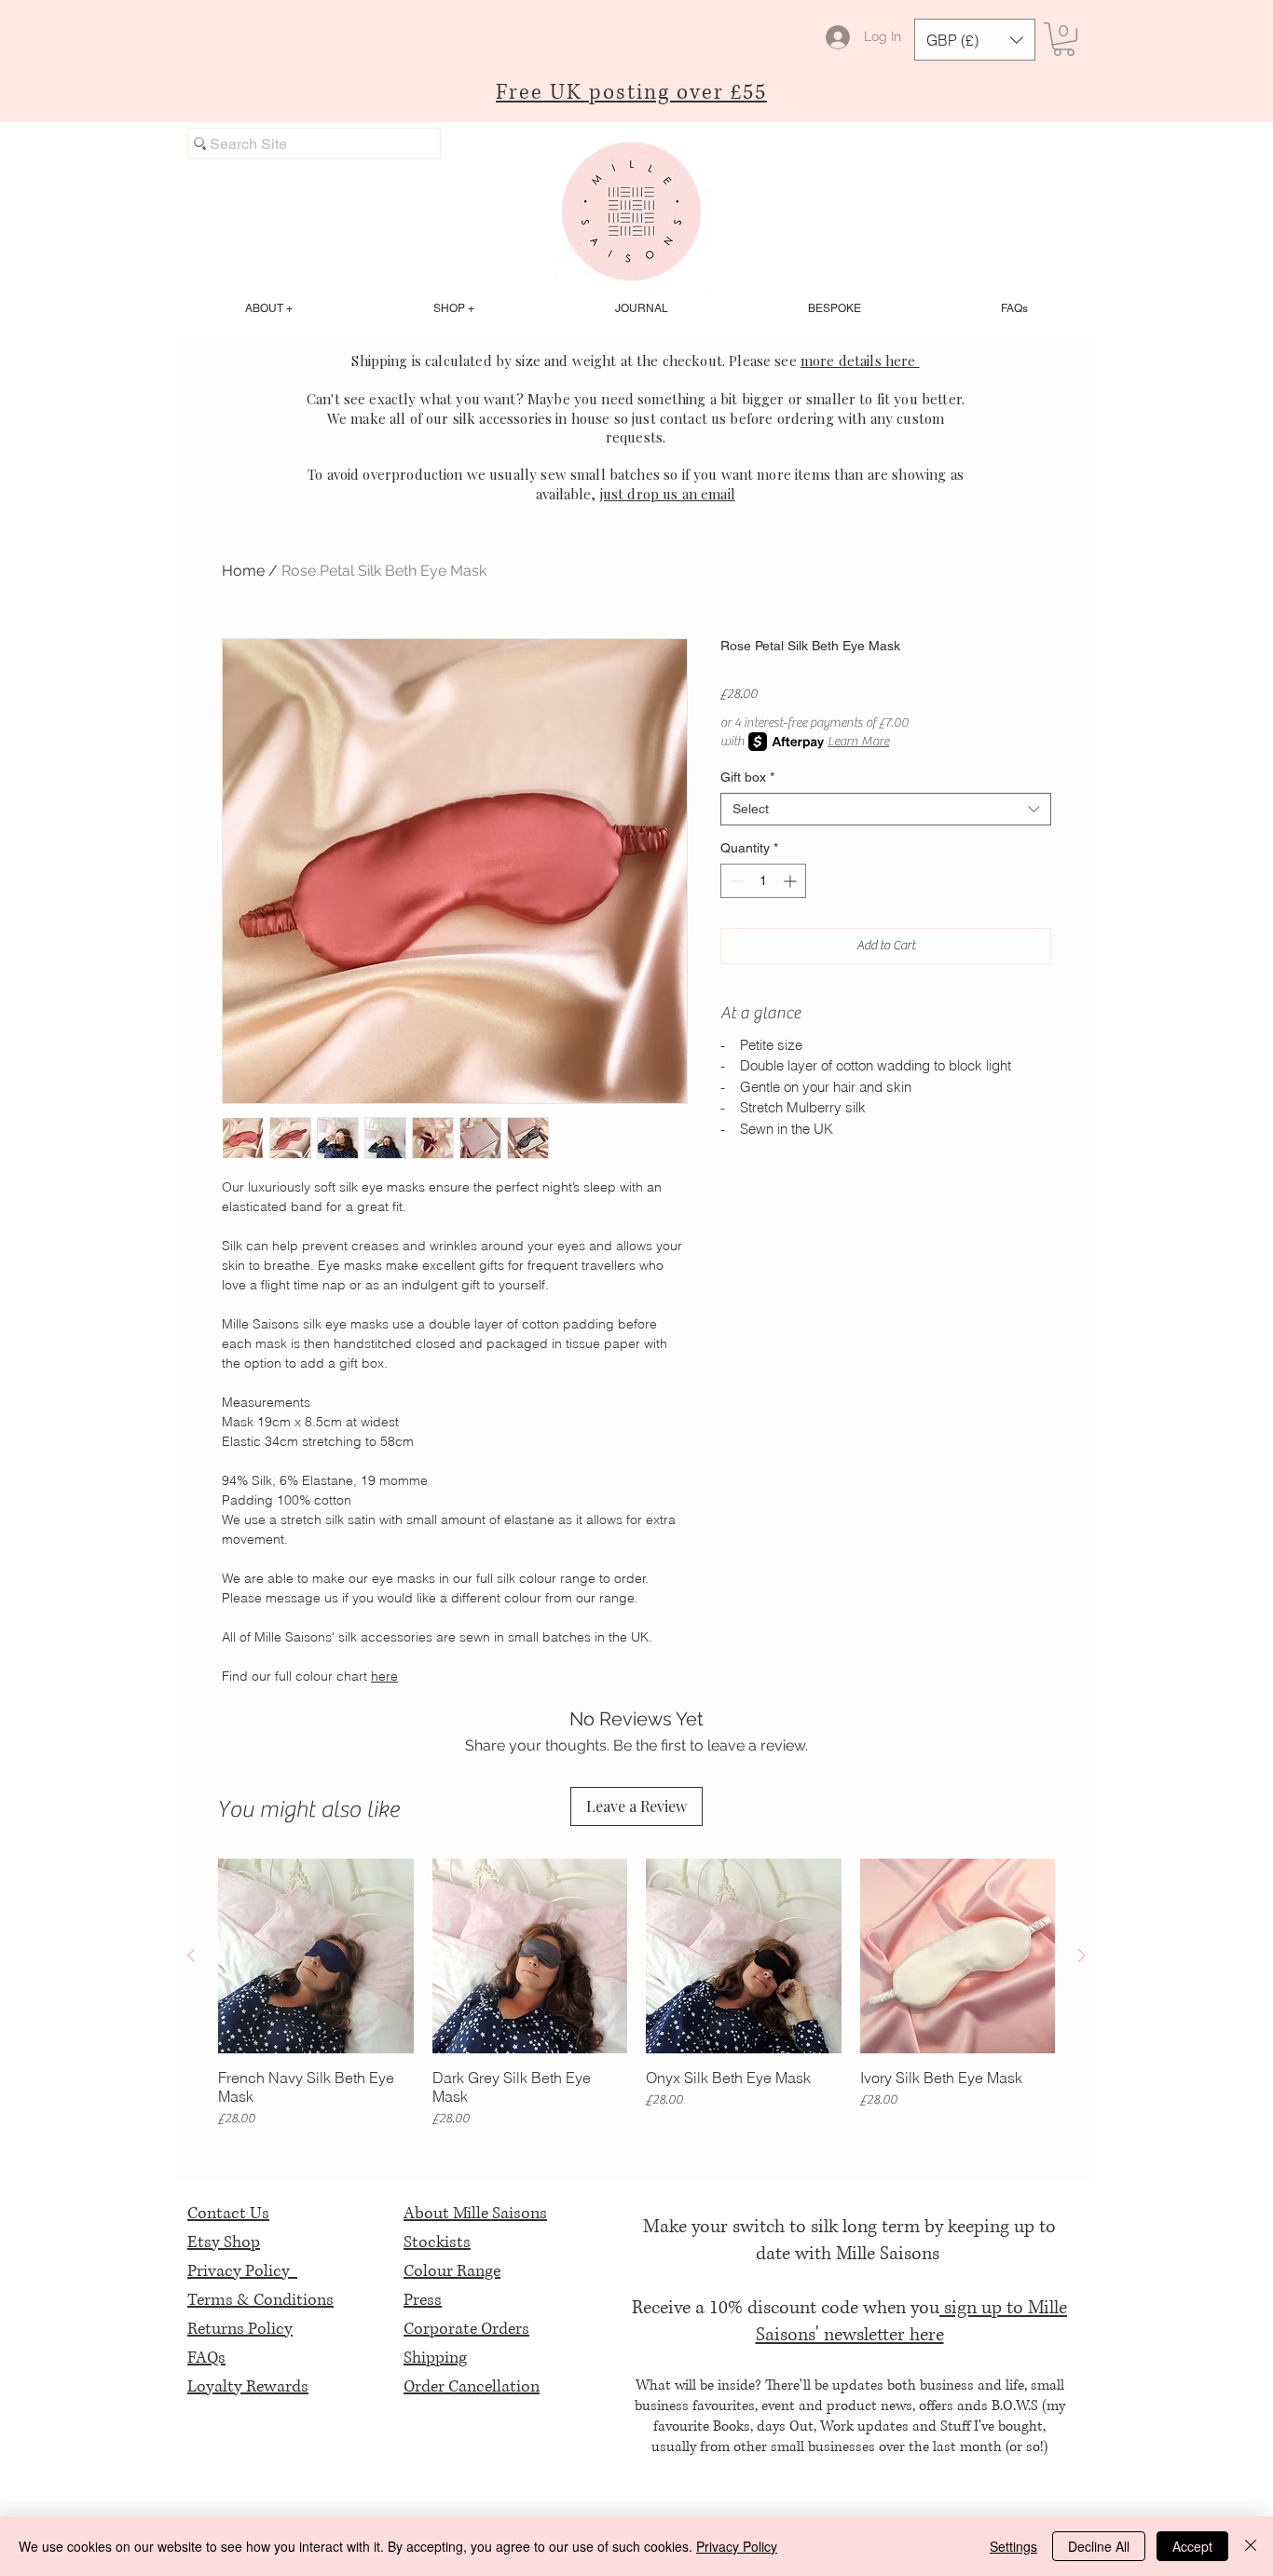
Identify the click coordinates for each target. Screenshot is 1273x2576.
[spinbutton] (763, 881)
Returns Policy (240, 2329)
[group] (636, 1994)
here (384, 1676)
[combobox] (886, 809)
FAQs (206, 2358)
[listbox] (975, 40)
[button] (975, 40)
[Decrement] (735, 881)
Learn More (858, 742)
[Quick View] (316, 1956)
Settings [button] (1013, 2546)
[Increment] (792, 881)
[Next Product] (1082, 1956)
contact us (693, 418)
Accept (1192, 2546)
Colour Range (452, 2271)
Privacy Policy (242, 2271)
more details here (860, 361)
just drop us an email (668, 494)
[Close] (1251, 2546)
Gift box (747, 777)
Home (243, 571)
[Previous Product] (191, 1956)
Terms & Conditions (260, 2300)
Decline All (1099, 2546)
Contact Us (228, 2214)
